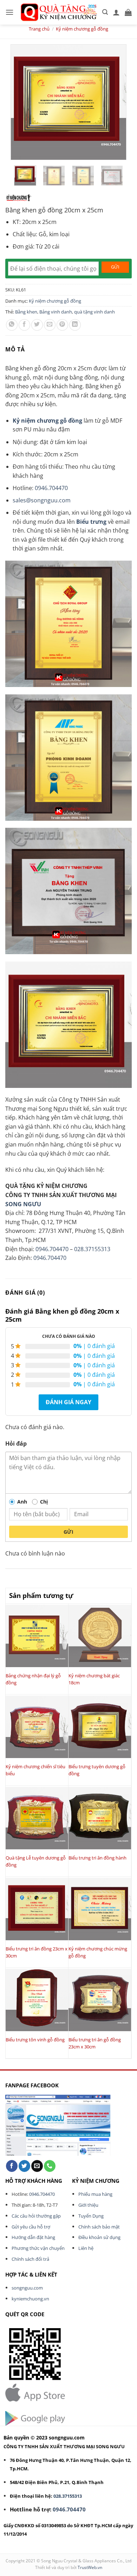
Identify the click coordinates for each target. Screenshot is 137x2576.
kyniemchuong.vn (30, 2299)
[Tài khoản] (116, 12)
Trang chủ (39, 29)
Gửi (68, 1532)
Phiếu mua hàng (95, 2194)
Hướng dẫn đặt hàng (33, 2237)
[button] (9, 12)
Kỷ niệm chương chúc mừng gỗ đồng (98, 1952)
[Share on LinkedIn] (75, 325)
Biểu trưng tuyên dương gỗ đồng (97, 1770)
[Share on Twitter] (37, 325)
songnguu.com (27, 2288)
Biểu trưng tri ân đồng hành (97, 1858)
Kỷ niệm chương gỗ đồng (82, 29)
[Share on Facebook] (24, 325)
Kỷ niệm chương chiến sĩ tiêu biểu (35, 1770)
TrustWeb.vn (90, 2567)
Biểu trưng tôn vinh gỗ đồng (35, 2040)
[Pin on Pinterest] (62, 325)
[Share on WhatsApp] (12, 325)
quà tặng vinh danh (94, 312)
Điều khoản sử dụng (99, 2237)
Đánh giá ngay (68, 1402)
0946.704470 (51, 488)
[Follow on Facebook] (12, 2166)
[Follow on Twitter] (24, 2166)
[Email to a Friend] (50, 325)
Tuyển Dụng (91, 2216)
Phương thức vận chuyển (38, 2248)
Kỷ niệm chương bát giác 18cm (94, 1679)
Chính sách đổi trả (30, 2259)
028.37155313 (92, 1249)
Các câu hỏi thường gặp (36, 2216)
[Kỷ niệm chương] (18, 198)
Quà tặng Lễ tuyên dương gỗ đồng (36, 1861)
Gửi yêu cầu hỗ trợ (31, 2227)
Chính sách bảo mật (99, 2227)
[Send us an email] (37, 2166)
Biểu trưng (91, 522)
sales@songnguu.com (42, 500)
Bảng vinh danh (56, 312)
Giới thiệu (88, 2205)
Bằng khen (26, 312)
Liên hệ (86, 2248)
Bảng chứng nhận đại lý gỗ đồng (33, 1679)
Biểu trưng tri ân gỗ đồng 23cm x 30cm (95, 2043)
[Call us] (50, 2166)
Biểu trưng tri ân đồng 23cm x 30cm (37, 1952)
